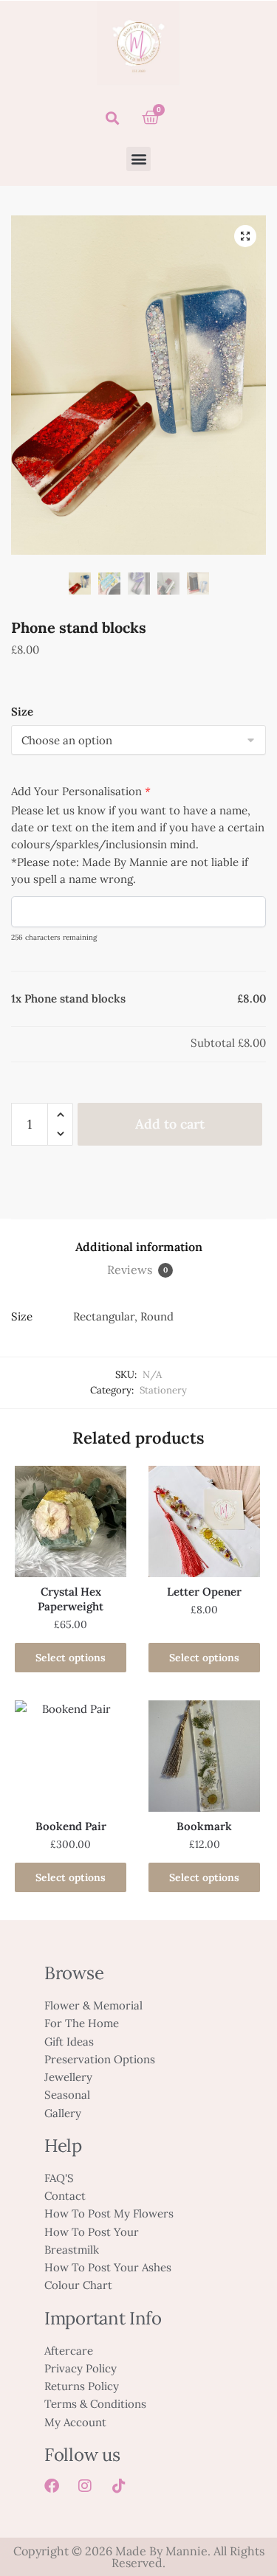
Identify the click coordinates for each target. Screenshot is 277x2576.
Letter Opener (204, 1592)
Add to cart (170, 1124)
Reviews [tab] (137, 1270)
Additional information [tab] (139, 1247)
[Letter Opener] (204, 1521)
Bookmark (204, 1826)
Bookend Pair (71, 1826)
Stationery (163, 1390)
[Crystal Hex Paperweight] (71, 1521)
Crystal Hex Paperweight (71, 1599)
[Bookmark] (204, 1756)
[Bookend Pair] (71, 1756)
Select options (71, 1658)
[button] (112, 118)
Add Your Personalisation (81, 791)
